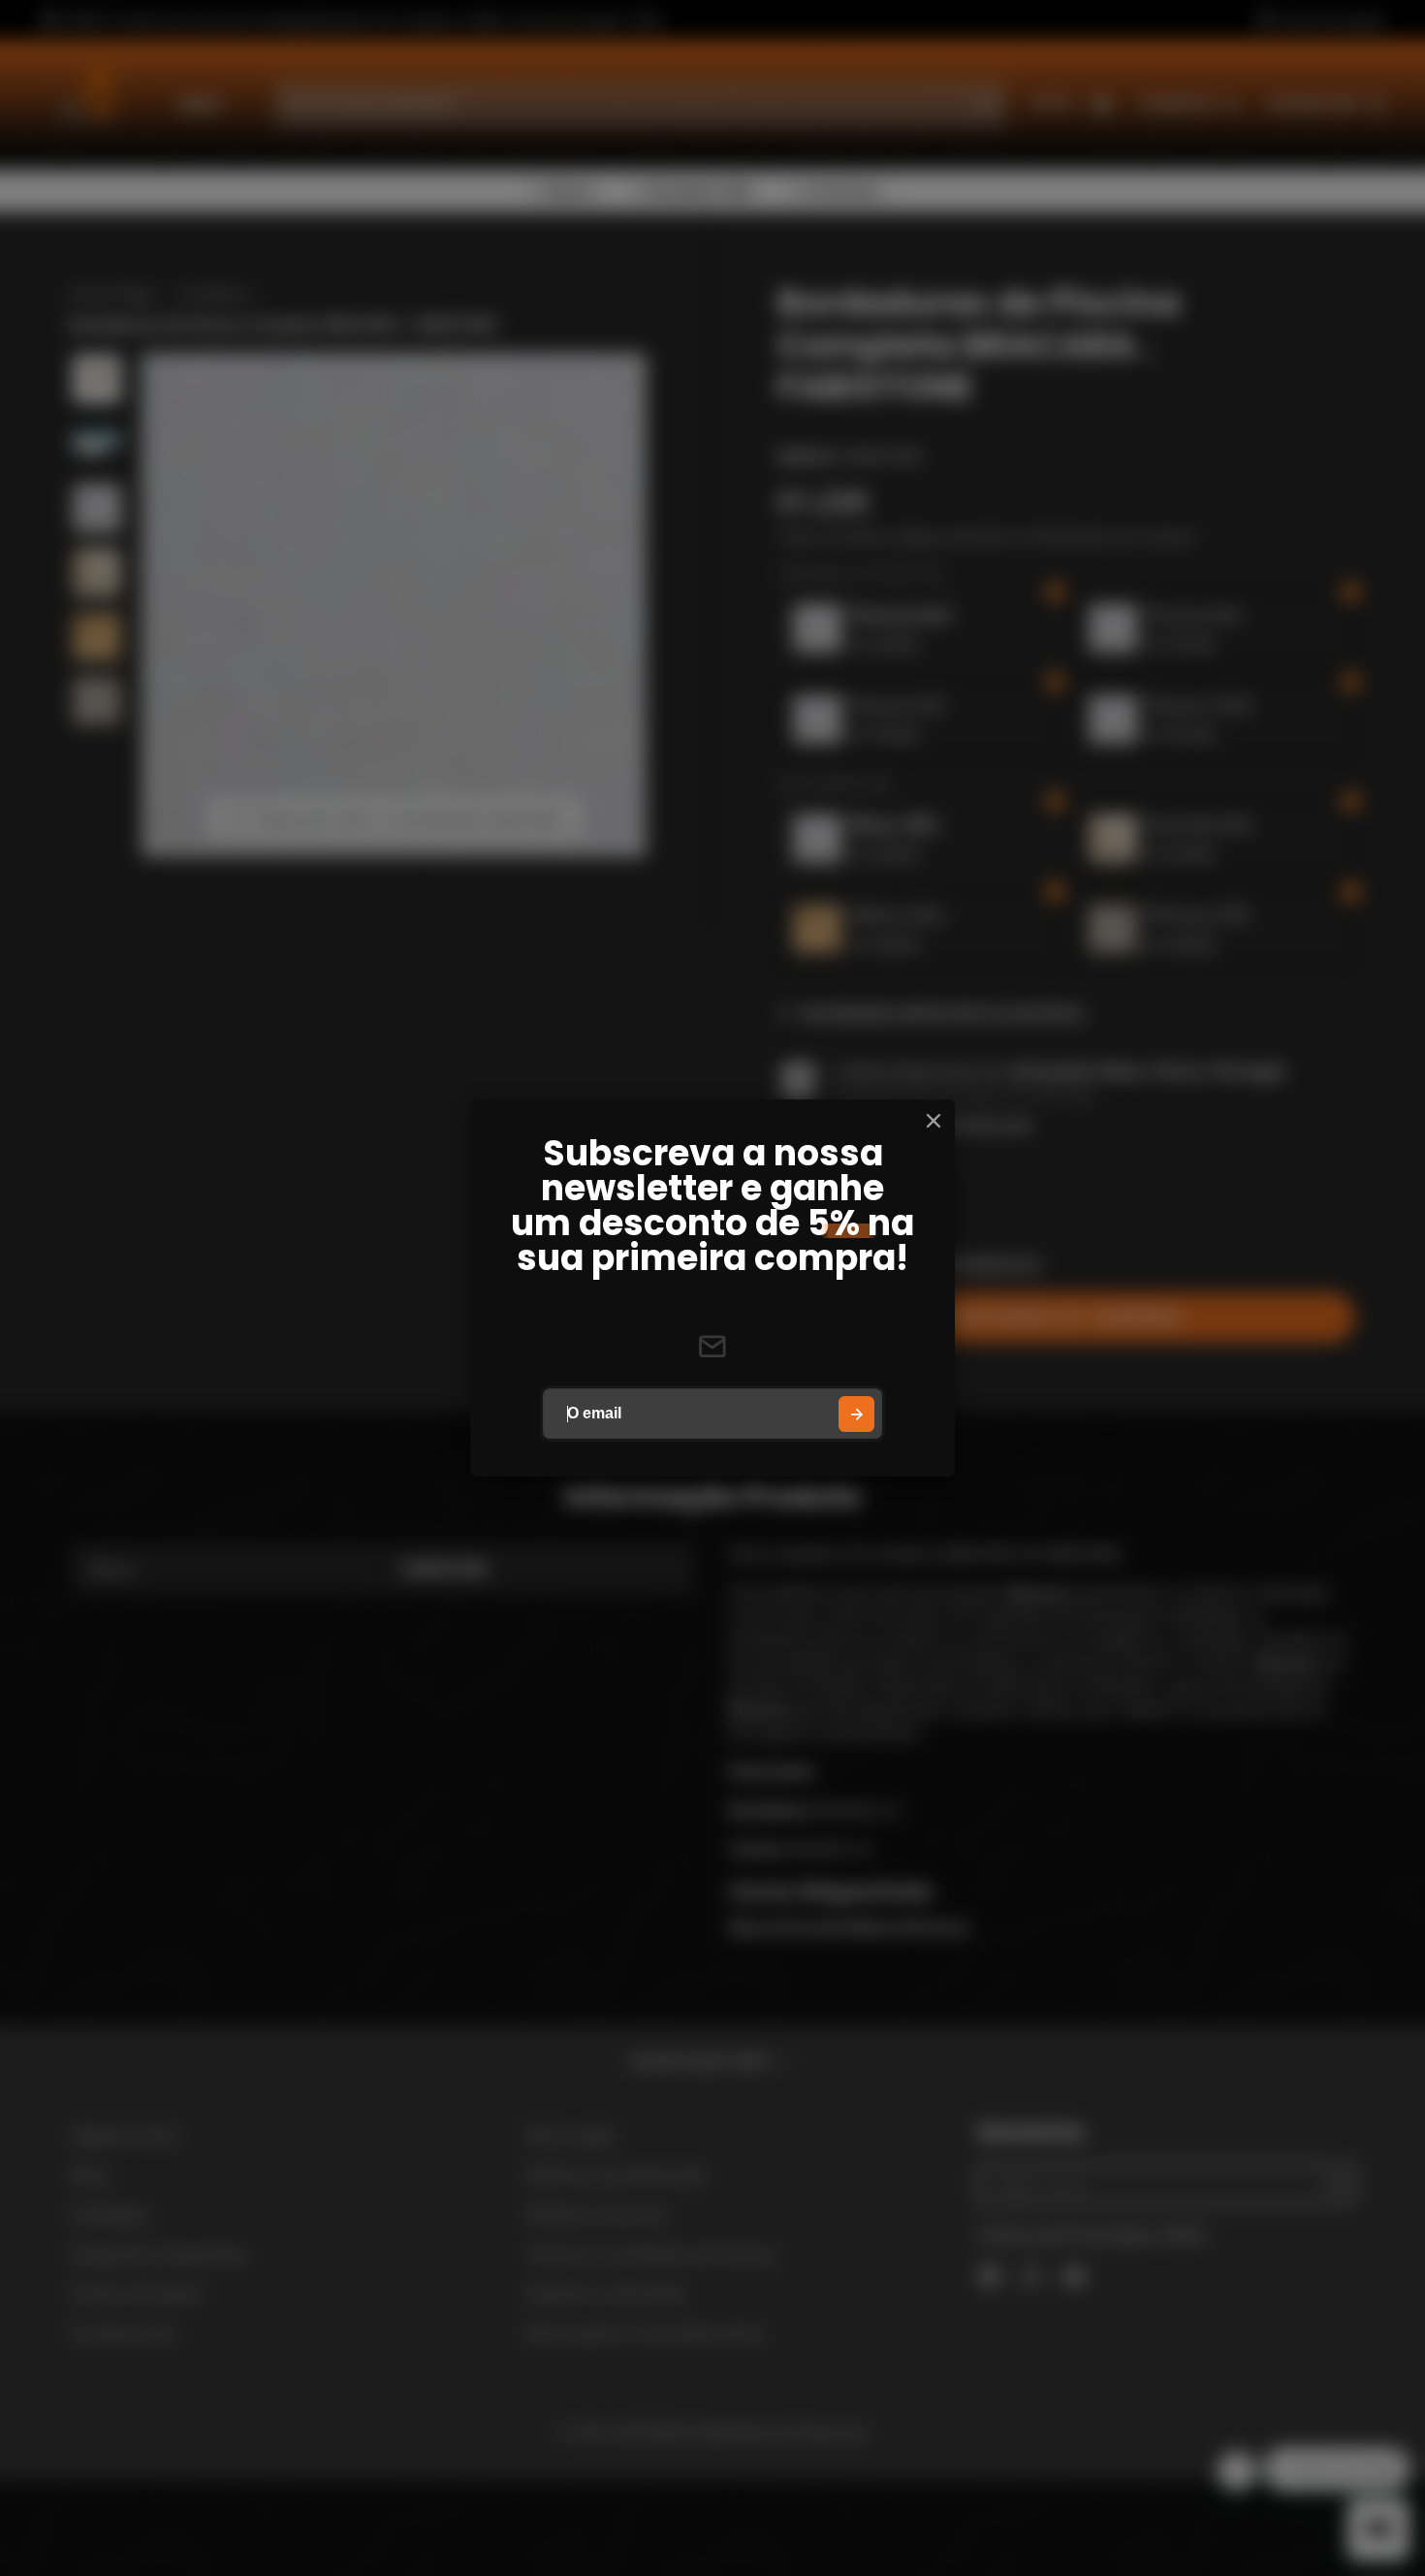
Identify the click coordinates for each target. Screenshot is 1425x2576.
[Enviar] (856, 1414)
